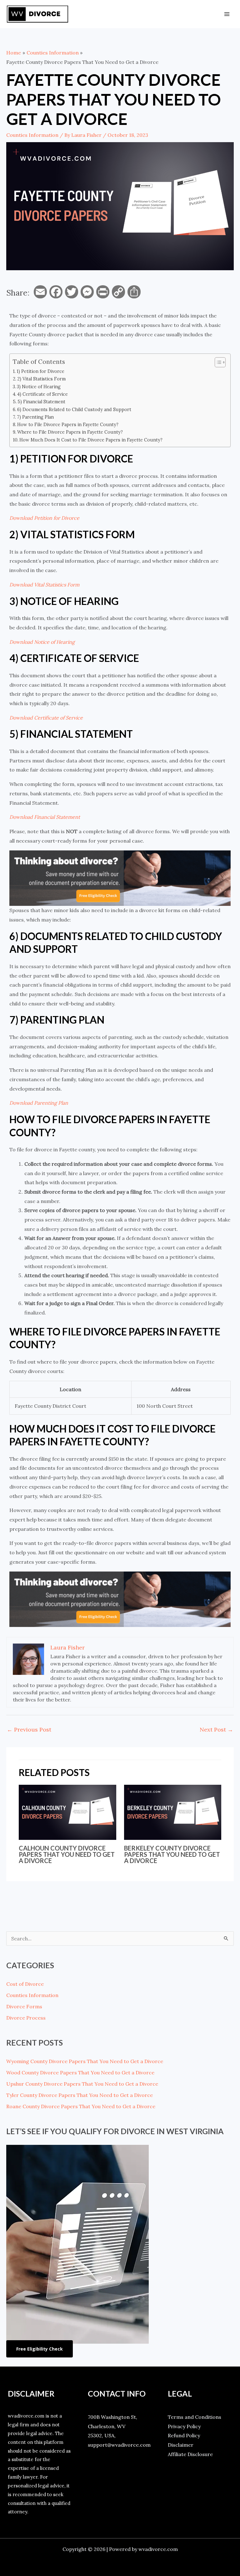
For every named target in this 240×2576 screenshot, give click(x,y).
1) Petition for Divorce (40, 371)
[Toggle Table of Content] (217, 362)
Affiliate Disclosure (190, 2454)
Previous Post (29, 1729)
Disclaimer (181, 2445)
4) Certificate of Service (42, 394)
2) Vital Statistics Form (41, 379)
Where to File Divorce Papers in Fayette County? (70, 432)
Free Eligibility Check (40, 2349)
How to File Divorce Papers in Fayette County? (68, 424)
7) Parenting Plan (35, 417)
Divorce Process (26, 2018)
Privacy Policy (184, 2426)
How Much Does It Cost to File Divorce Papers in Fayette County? (91, 440)
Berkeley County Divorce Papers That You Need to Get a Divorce (172, 1854)
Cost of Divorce (25, 1984)
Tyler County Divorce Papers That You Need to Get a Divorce (80, 2095)
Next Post (216, 1729)
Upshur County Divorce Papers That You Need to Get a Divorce (82, 2084)
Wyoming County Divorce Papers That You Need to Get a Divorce (85, 2061)
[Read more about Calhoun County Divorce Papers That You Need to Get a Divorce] (67, 1812)
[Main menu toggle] (227, 14)
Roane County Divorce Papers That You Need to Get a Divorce (81, 2106)
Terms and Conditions (195, 2417)
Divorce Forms (24, 2006)
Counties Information (32, 135)
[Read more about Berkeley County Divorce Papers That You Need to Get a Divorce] (173, 1812)
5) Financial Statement (41, 402)
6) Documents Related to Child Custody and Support (74, 409)
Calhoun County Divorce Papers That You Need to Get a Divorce (67, 1854)
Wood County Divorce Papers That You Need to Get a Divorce (80, 2073)
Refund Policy (184, 2435)
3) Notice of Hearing (39, 387)
